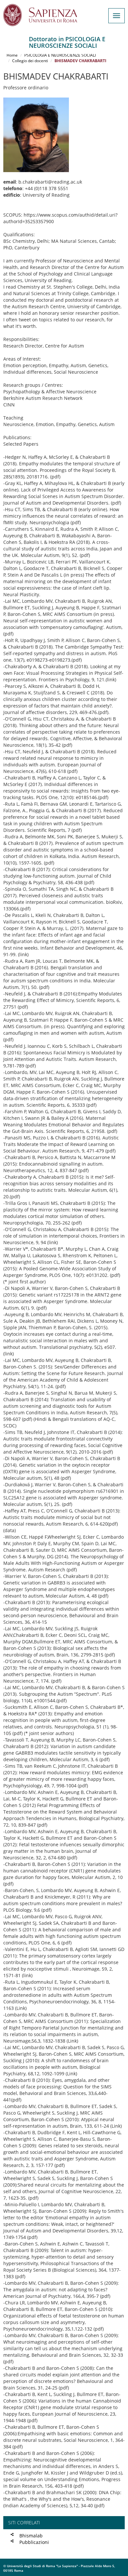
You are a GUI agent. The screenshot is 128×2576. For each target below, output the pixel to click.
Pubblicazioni (34, 2542)
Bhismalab (31, 2536)
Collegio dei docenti (30, 61)
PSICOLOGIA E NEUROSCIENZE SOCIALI (60, 55)
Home (12, 55)
